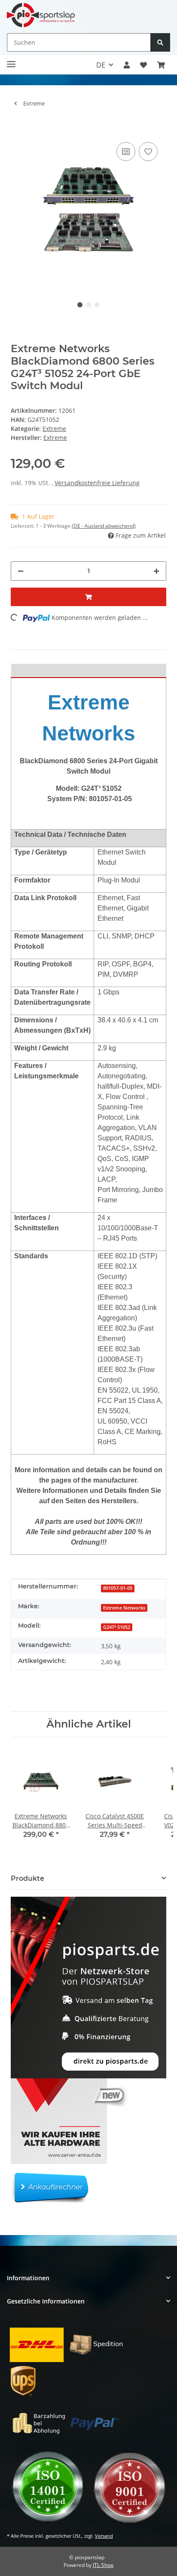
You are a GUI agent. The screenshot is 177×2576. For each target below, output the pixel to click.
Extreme (54, 429)
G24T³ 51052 (117, 1627)
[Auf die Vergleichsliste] (126, 152)
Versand (104, 2536)
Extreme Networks (124, 1608)
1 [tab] (80, 305)
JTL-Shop (103, 2565)
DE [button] (101, 65)
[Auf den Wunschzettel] (148, 152)
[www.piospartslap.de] (41, 15)
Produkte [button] (27, 1878)
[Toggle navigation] (11, 60)
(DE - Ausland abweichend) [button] (104, 526)
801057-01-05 (118, 1588)
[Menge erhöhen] (156, 571)
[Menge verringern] (21, 571)
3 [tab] (97, 305)
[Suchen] (160, 42)
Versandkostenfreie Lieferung (97, 483)
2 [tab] (88, 305)
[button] (127, 65)
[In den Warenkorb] (18, 127)
